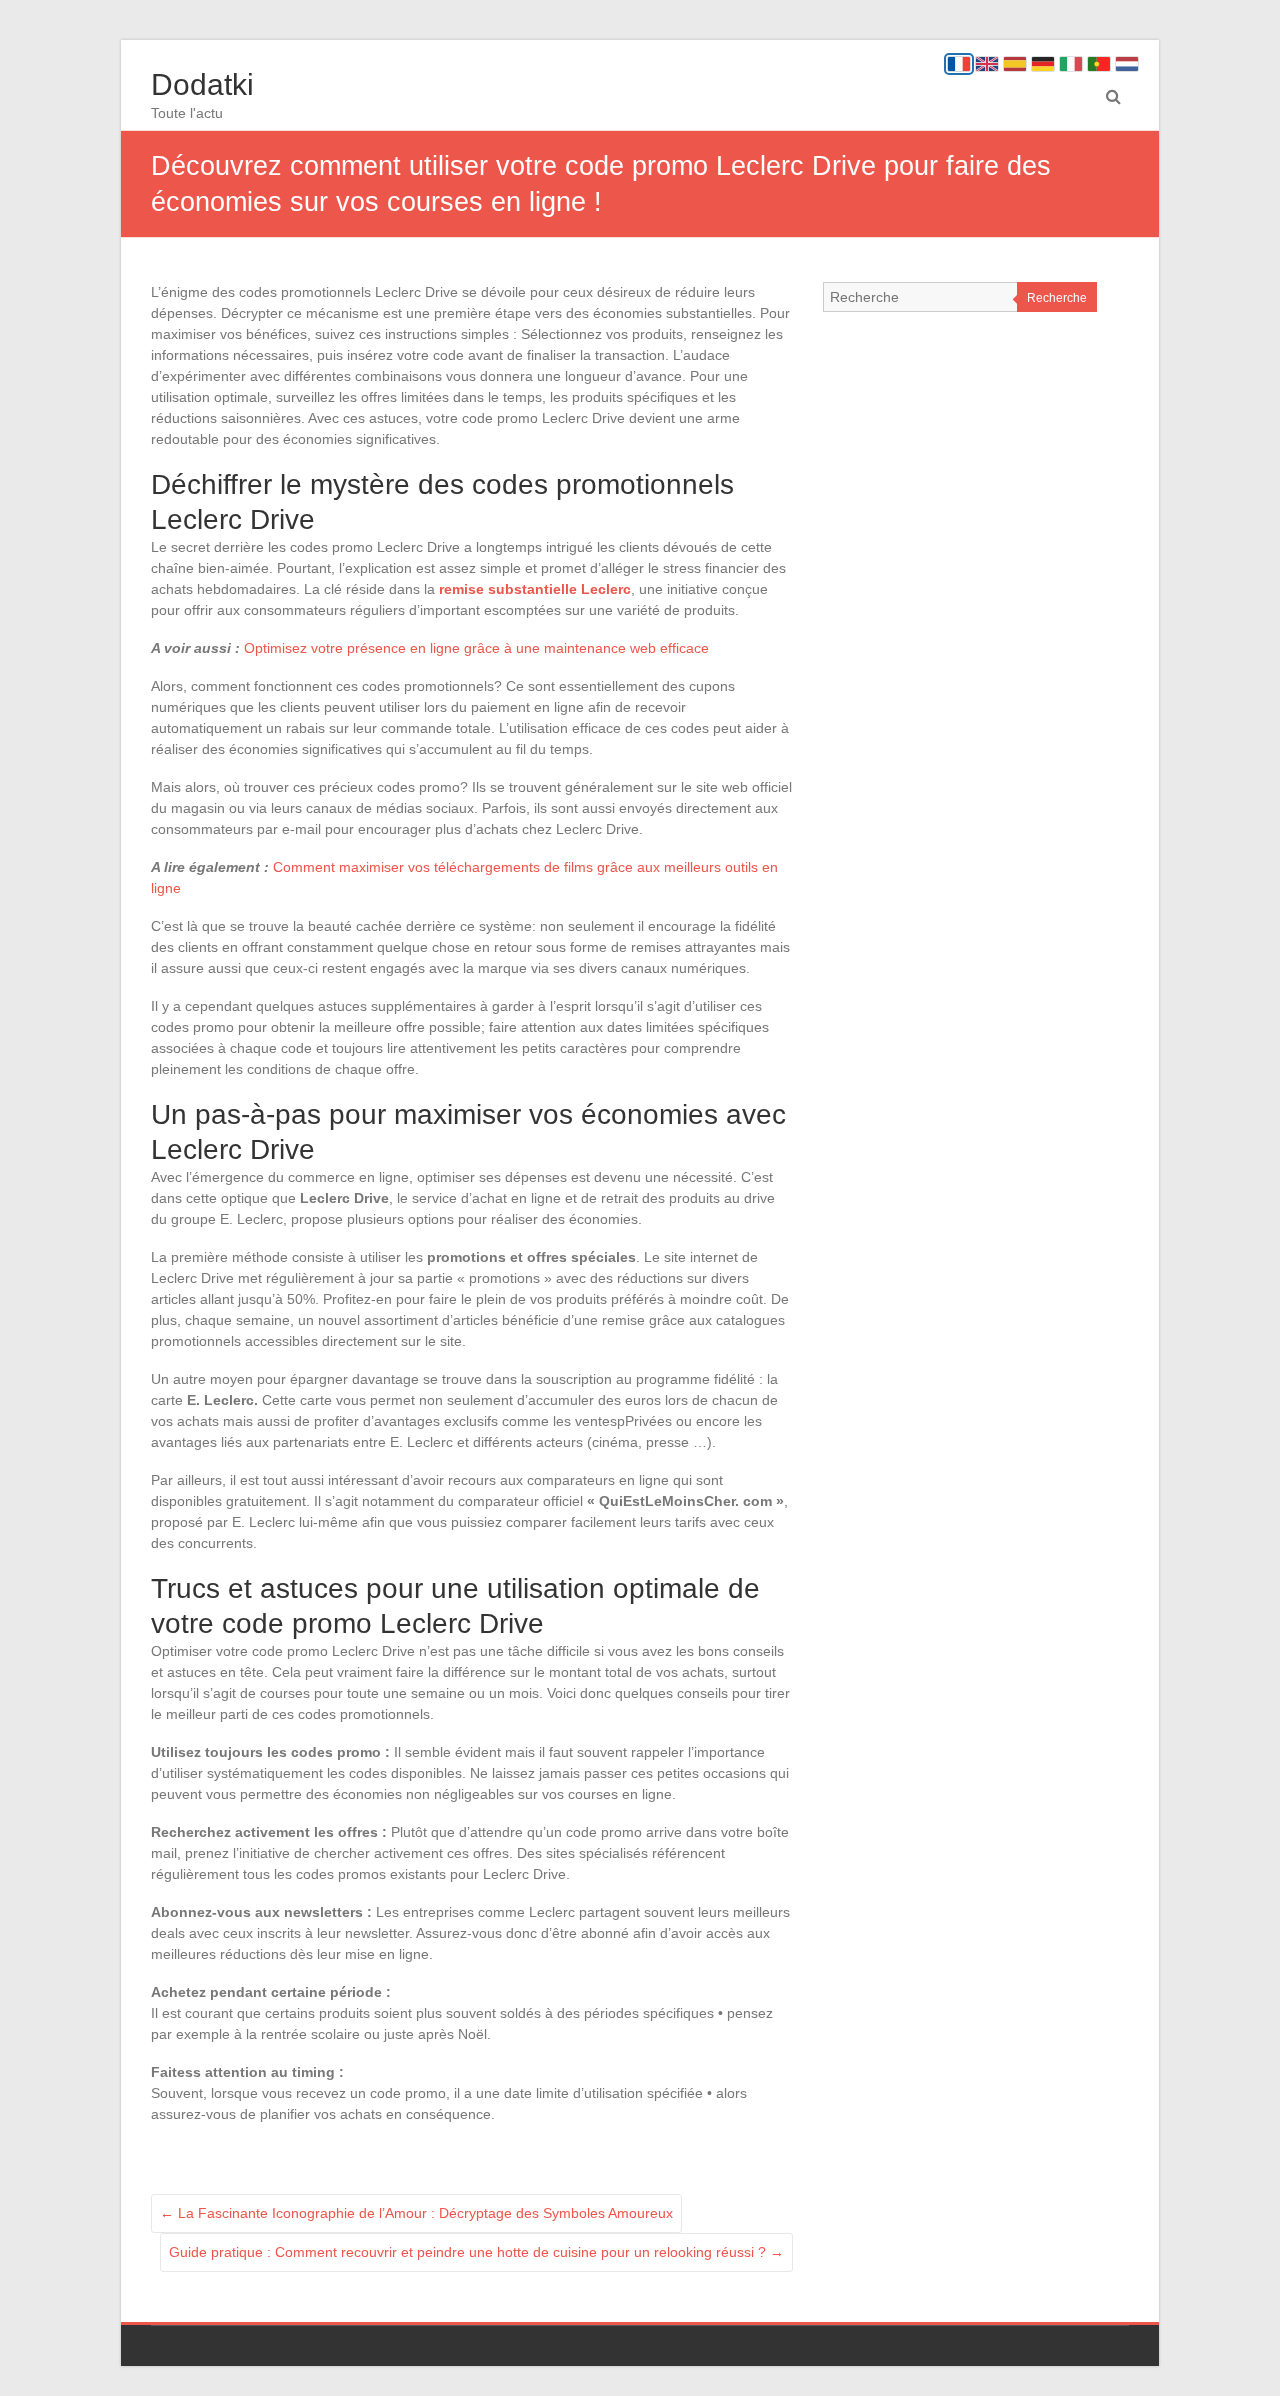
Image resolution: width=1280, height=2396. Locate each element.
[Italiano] (1071, 64)
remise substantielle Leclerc (535, 589)
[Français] (959, 64)
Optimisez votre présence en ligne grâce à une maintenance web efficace (476, 648)
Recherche (1057, 298)
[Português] (1099, 64)
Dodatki (202, 84)
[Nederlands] (1127, 64)
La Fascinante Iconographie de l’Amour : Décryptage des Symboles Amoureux (416, 2213)
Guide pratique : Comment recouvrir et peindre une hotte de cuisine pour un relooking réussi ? (476, 2252)
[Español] (1015, 64)
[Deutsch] (1043, 64)
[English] (987, 64)
